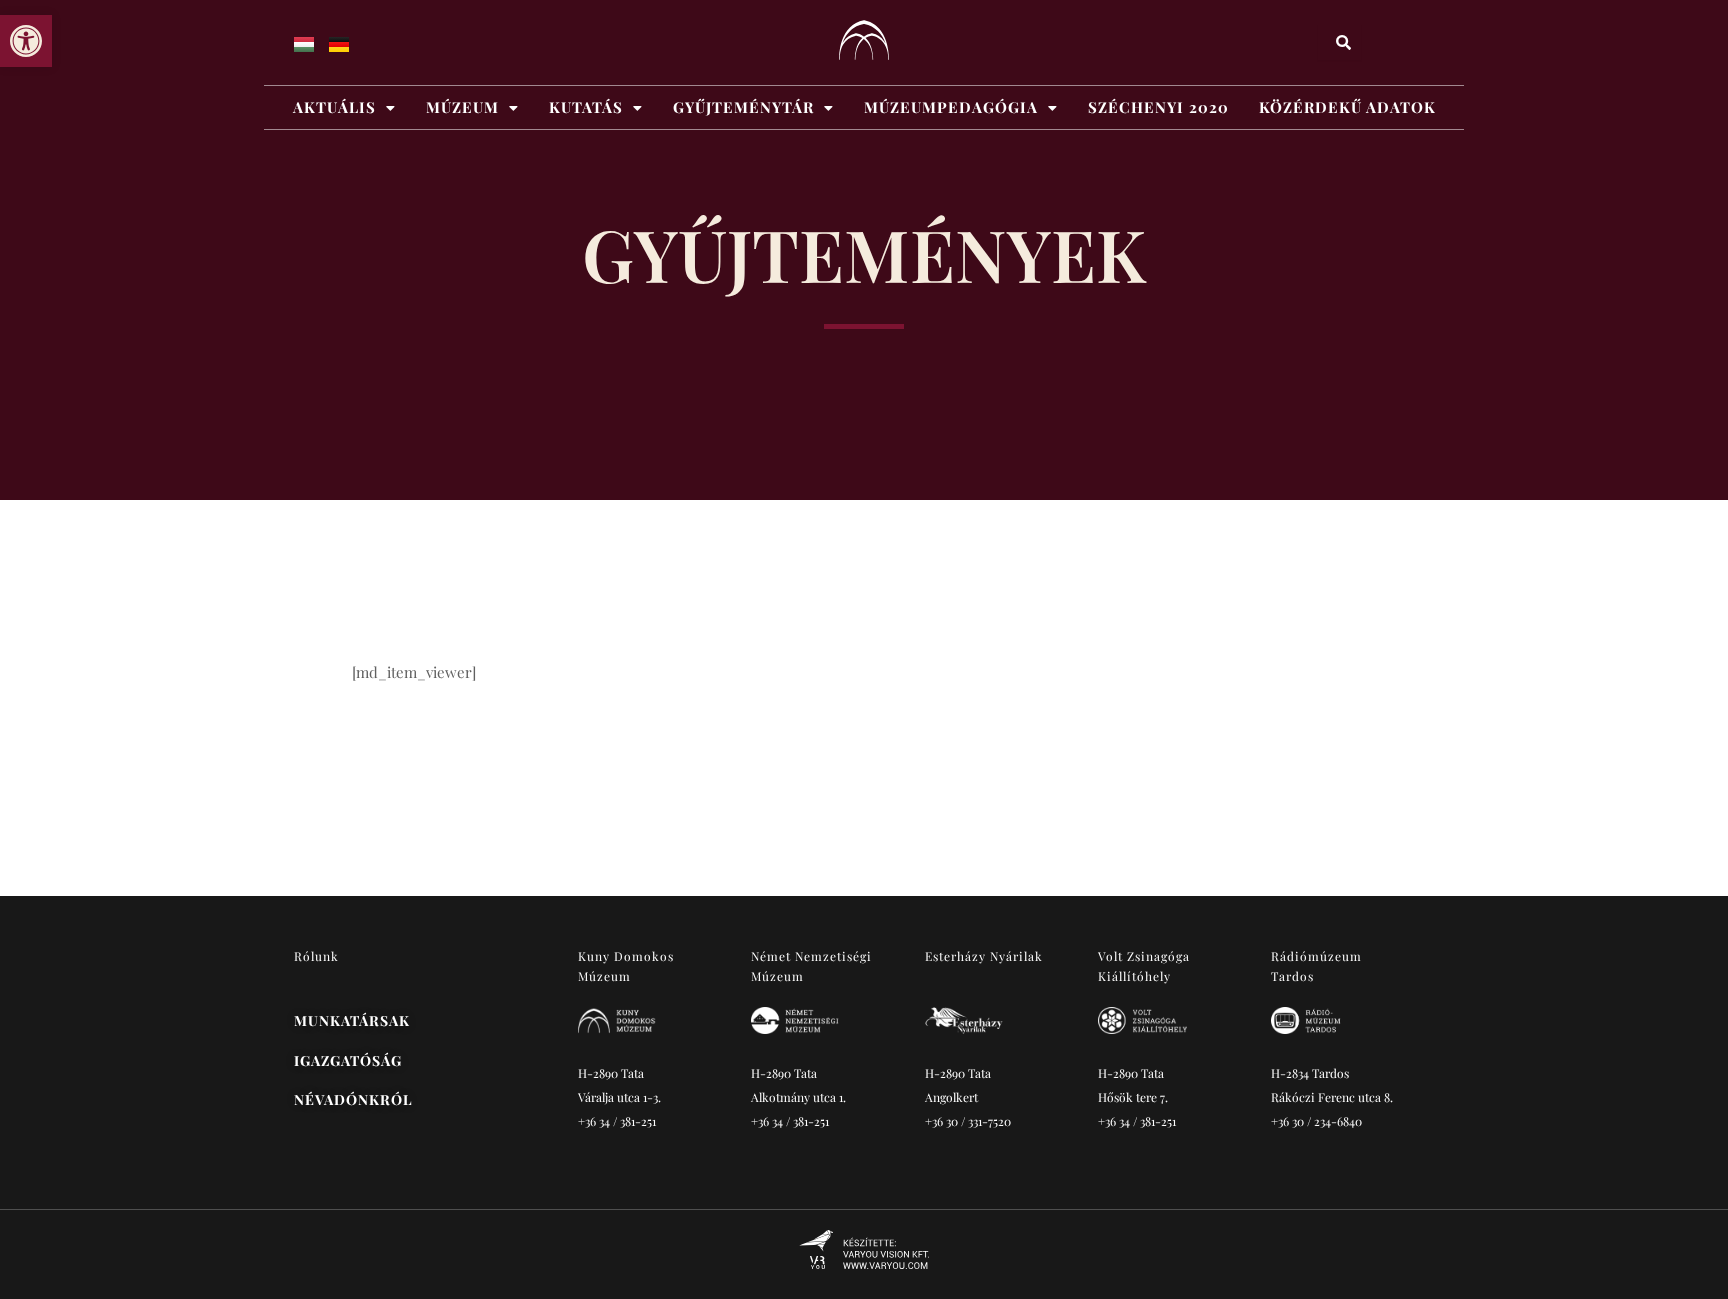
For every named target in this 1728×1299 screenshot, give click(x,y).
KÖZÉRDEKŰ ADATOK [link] (1347, 107)
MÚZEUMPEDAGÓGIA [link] (951, 107)
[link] (26, 41)
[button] (344, 107)
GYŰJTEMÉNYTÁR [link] (743, 107)
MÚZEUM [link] (462, 107)
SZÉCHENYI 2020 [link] (1158, 107)
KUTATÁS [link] (586, 107)
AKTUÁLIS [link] (334, 107)
